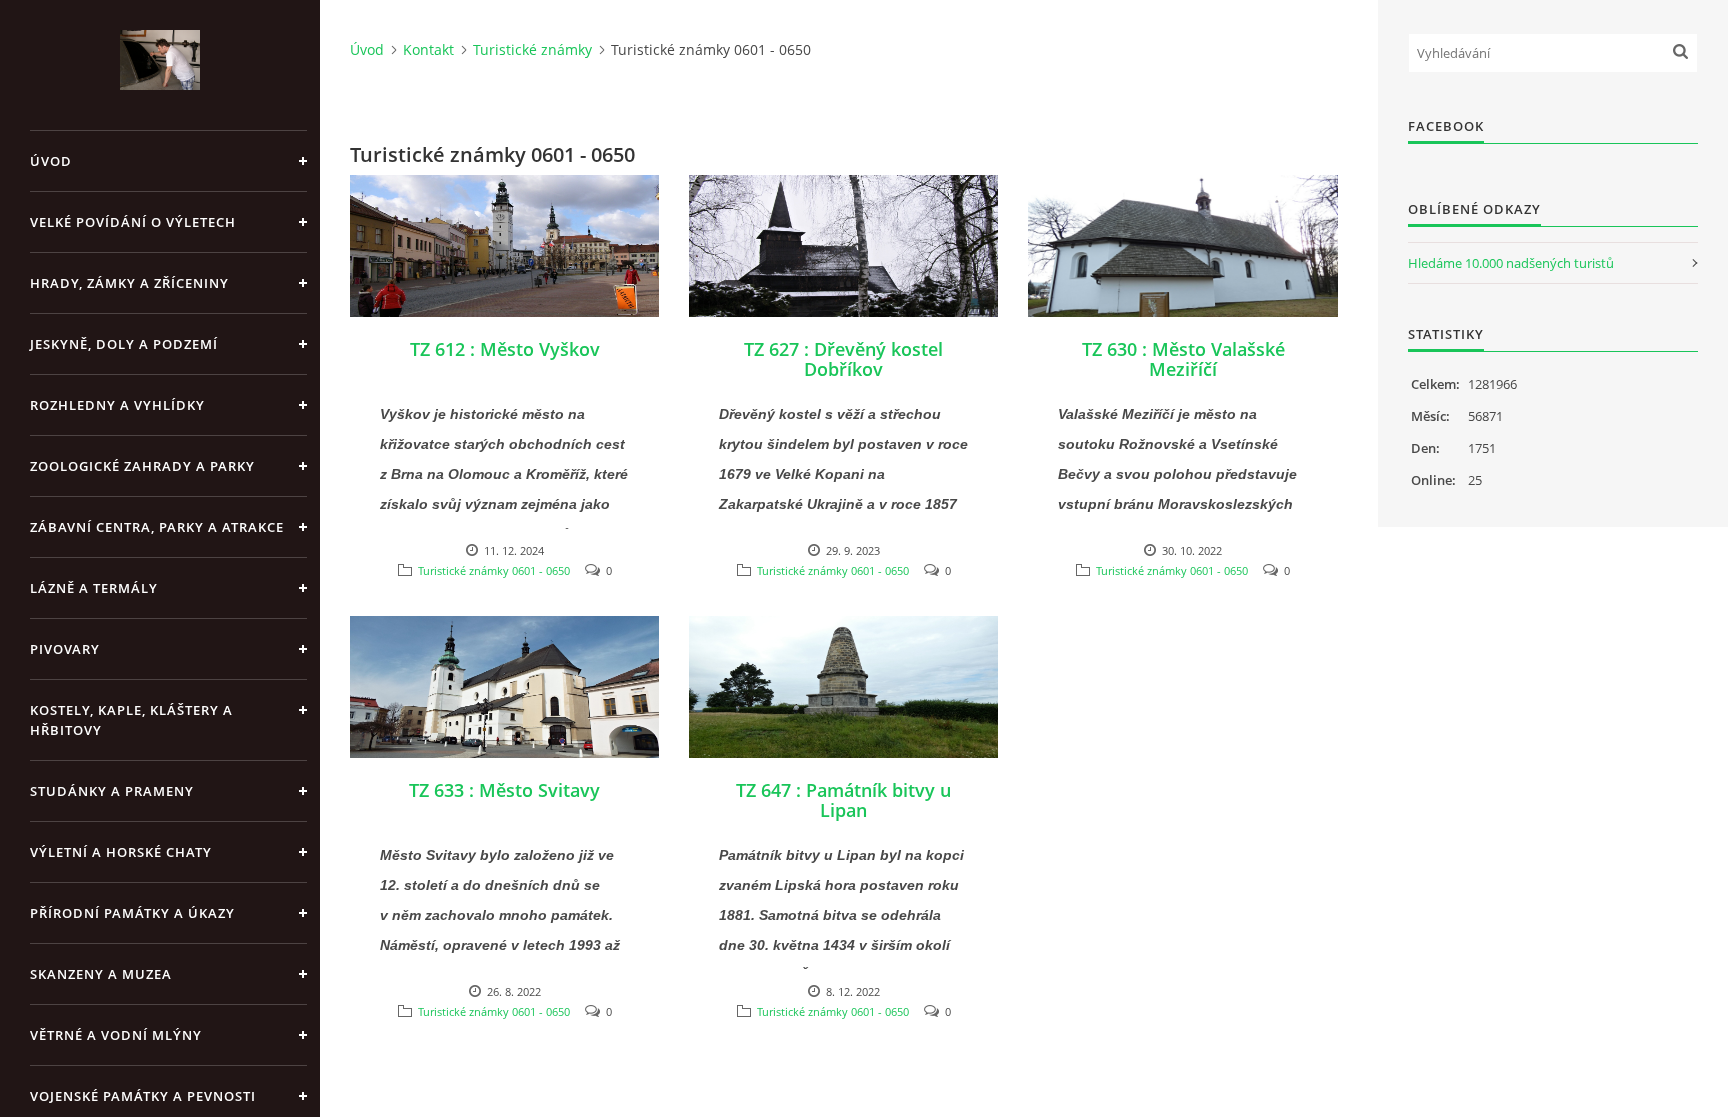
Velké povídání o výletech (133, 222)
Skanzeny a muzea (101, 974)
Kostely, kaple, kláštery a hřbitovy (131, 720)
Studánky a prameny (112, 791)
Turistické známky (532, 49)
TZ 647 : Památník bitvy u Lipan (843, 800)
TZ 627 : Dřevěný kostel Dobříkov (843, 359)
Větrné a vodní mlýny (116, 1035)
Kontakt (428, 49)
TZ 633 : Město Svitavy (504, 790)
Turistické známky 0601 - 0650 (494, 570)
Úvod (51, 161)
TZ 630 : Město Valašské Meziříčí (1183, 359)
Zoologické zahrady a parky (142, 466)
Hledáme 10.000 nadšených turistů (1511, 263)
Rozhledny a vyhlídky (117, 405)
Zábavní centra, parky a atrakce (157, 527)
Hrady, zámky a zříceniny (129, 283)
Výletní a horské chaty (121, 852)
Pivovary (65, 649)
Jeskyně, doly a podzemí (124, 344)
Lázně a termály (94, 588)
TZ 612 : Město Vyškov (505, 349)
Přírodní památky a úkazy (132, 913)
